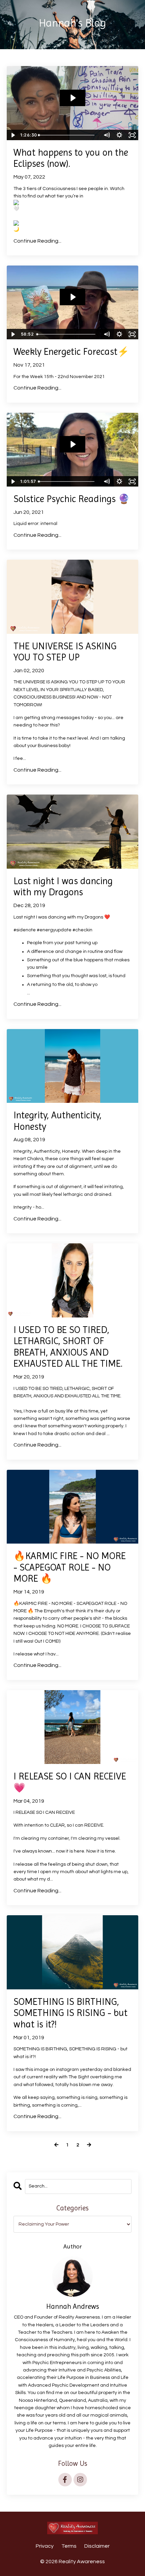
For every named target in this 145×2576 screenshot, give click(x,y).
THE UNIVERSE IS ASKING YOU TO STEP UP (65, 652)
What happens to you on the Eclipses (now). (71, 158)
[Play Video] (13, 135)
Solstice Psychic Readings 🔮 (72, 499)
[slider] (69, 135)
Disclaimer (97, 2546)
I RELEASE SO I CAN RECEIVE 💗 (70, 1782)
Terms (69, 2546)
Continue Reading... (37, 241)
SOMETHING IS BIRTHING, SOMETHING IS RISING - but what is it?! (70, 2013)
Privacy (45, 2546)
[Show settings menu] (119, 135)
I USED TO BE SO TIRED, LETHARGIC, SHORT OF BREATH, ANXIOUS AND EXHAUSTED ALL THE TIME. (68, 1347)
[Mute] (107, 135)
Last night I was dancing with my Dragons (63, 887)
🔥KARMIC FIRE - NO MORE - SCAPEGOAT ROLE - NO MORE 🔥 (70, 1567)
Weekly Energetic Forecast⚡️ (71, 352)
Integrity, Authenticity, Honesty (57, 1121)
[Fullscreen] (132, 135)
